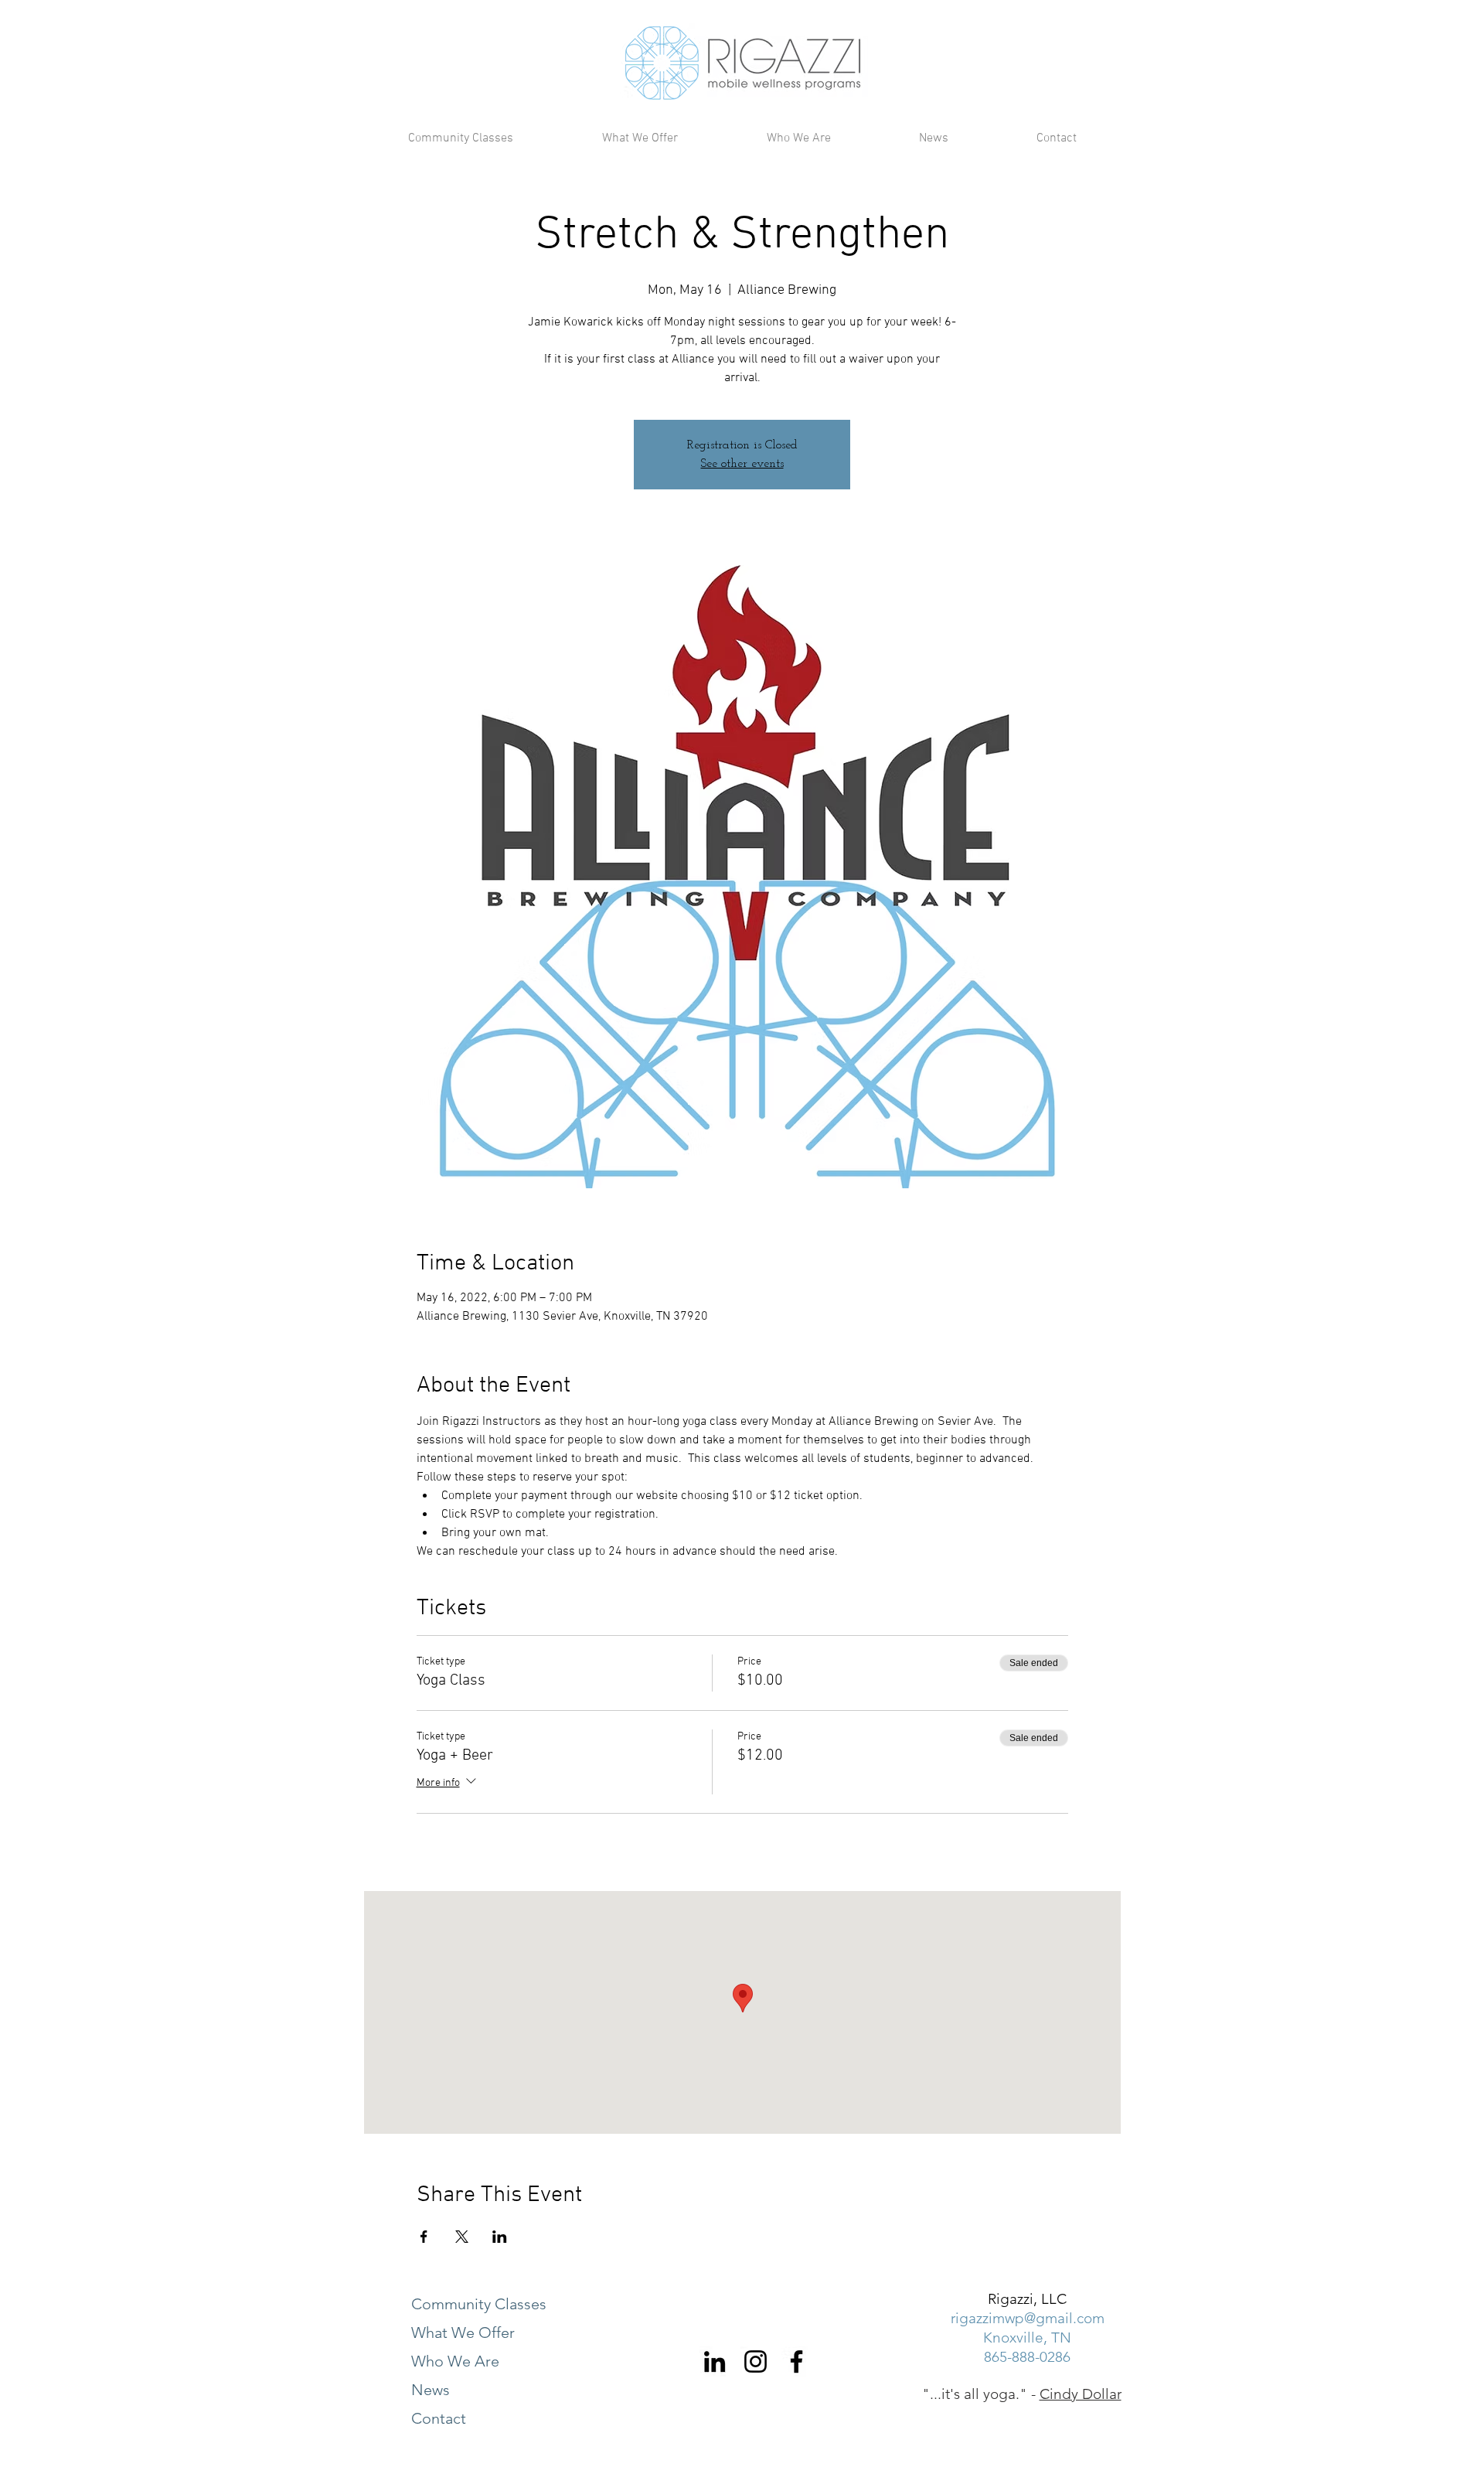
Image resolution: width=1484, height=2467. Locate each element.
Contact (439, 2418)
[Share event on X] (462, 2237)
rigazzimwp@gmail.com (1028, 2318)
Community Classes (479, 2304)
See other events (742, 464)
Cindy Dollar (1081, 2394)
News (431, 2390)
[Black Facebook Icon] (796, 2361)
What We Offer (463, 2332)
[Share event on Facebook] (424, 2237)
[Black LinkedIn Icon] (715, 2361)
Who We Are (455, 2361)
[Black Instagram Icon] (756, 2361)
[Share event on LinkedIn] (500, 2237)
